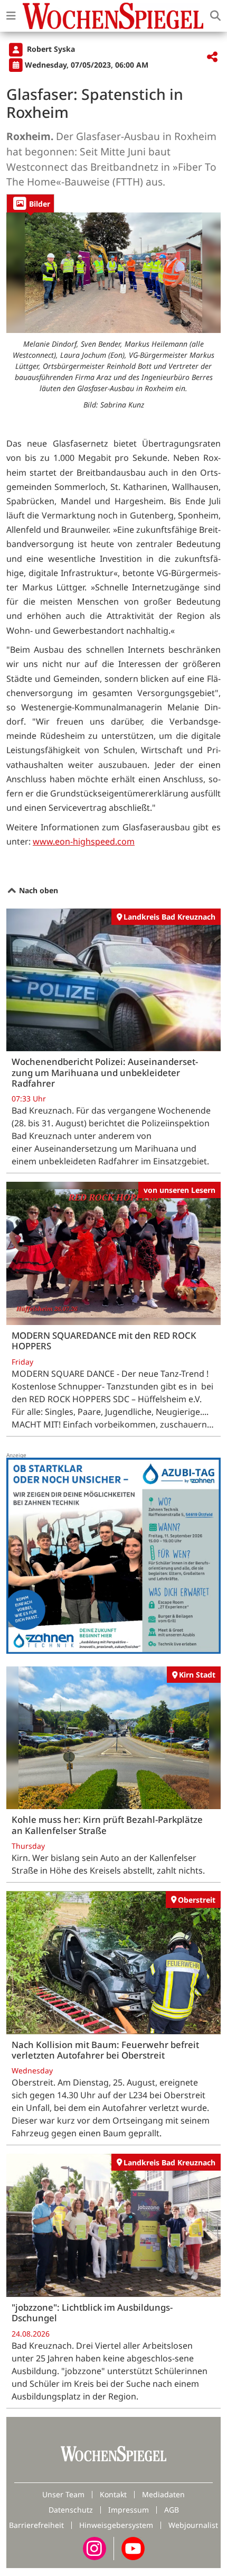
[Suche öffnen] (215, 16)
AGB (172, 2510)
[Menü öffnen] (11, 16)
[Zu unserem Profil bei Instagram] (94, 2548)
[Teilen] (212, 57)
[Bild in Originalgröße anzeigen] (113, 273)
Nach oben (37, 890)
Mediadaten (163, 2494)
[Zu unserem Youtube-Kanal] (133, 2548)
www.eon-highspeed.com (84, 841)
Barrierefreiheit (36, 2525)
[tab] (30, 203)
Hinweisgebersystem (116, 2525)
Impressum (129, 2510)
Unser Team (63, 2494)
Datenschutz (71, 2510)
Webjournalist (193, 2525)
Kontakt (113, 2494)
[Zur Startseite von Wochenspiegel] (113, 16)
